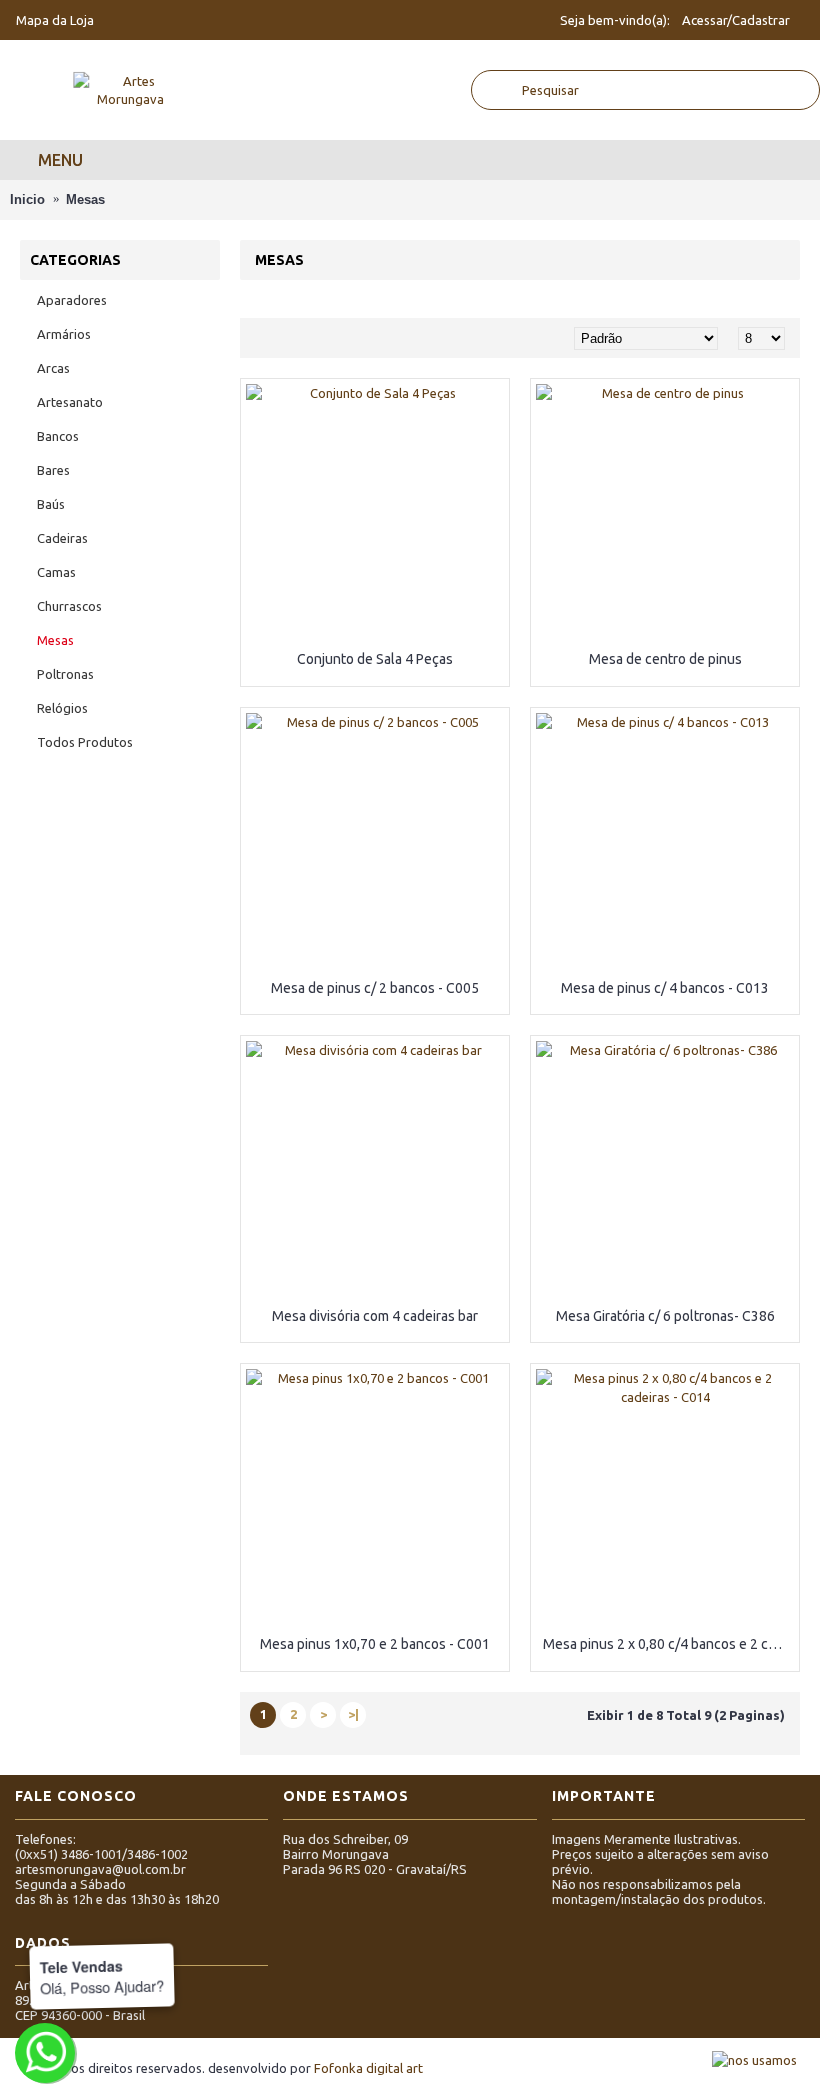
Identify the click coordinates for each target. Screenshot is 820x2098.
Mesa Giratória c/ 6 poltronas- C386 (665, 1316)
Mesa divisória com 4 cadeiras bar (375, 1316)
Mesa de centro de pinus (665, 659)
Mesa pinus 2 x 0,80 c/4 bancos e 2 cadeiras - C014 (668, 1644)
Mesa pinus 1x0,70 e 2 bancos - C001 (375, 1644)
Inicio (27, 199)
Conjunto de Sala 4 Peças (375, 659)
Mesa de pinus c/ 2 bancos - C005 (375, 988)
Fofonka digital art (368, 2068)
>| (353, 1714)
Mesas (85, 199)
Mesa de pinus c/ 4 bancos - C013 (665, 988)
